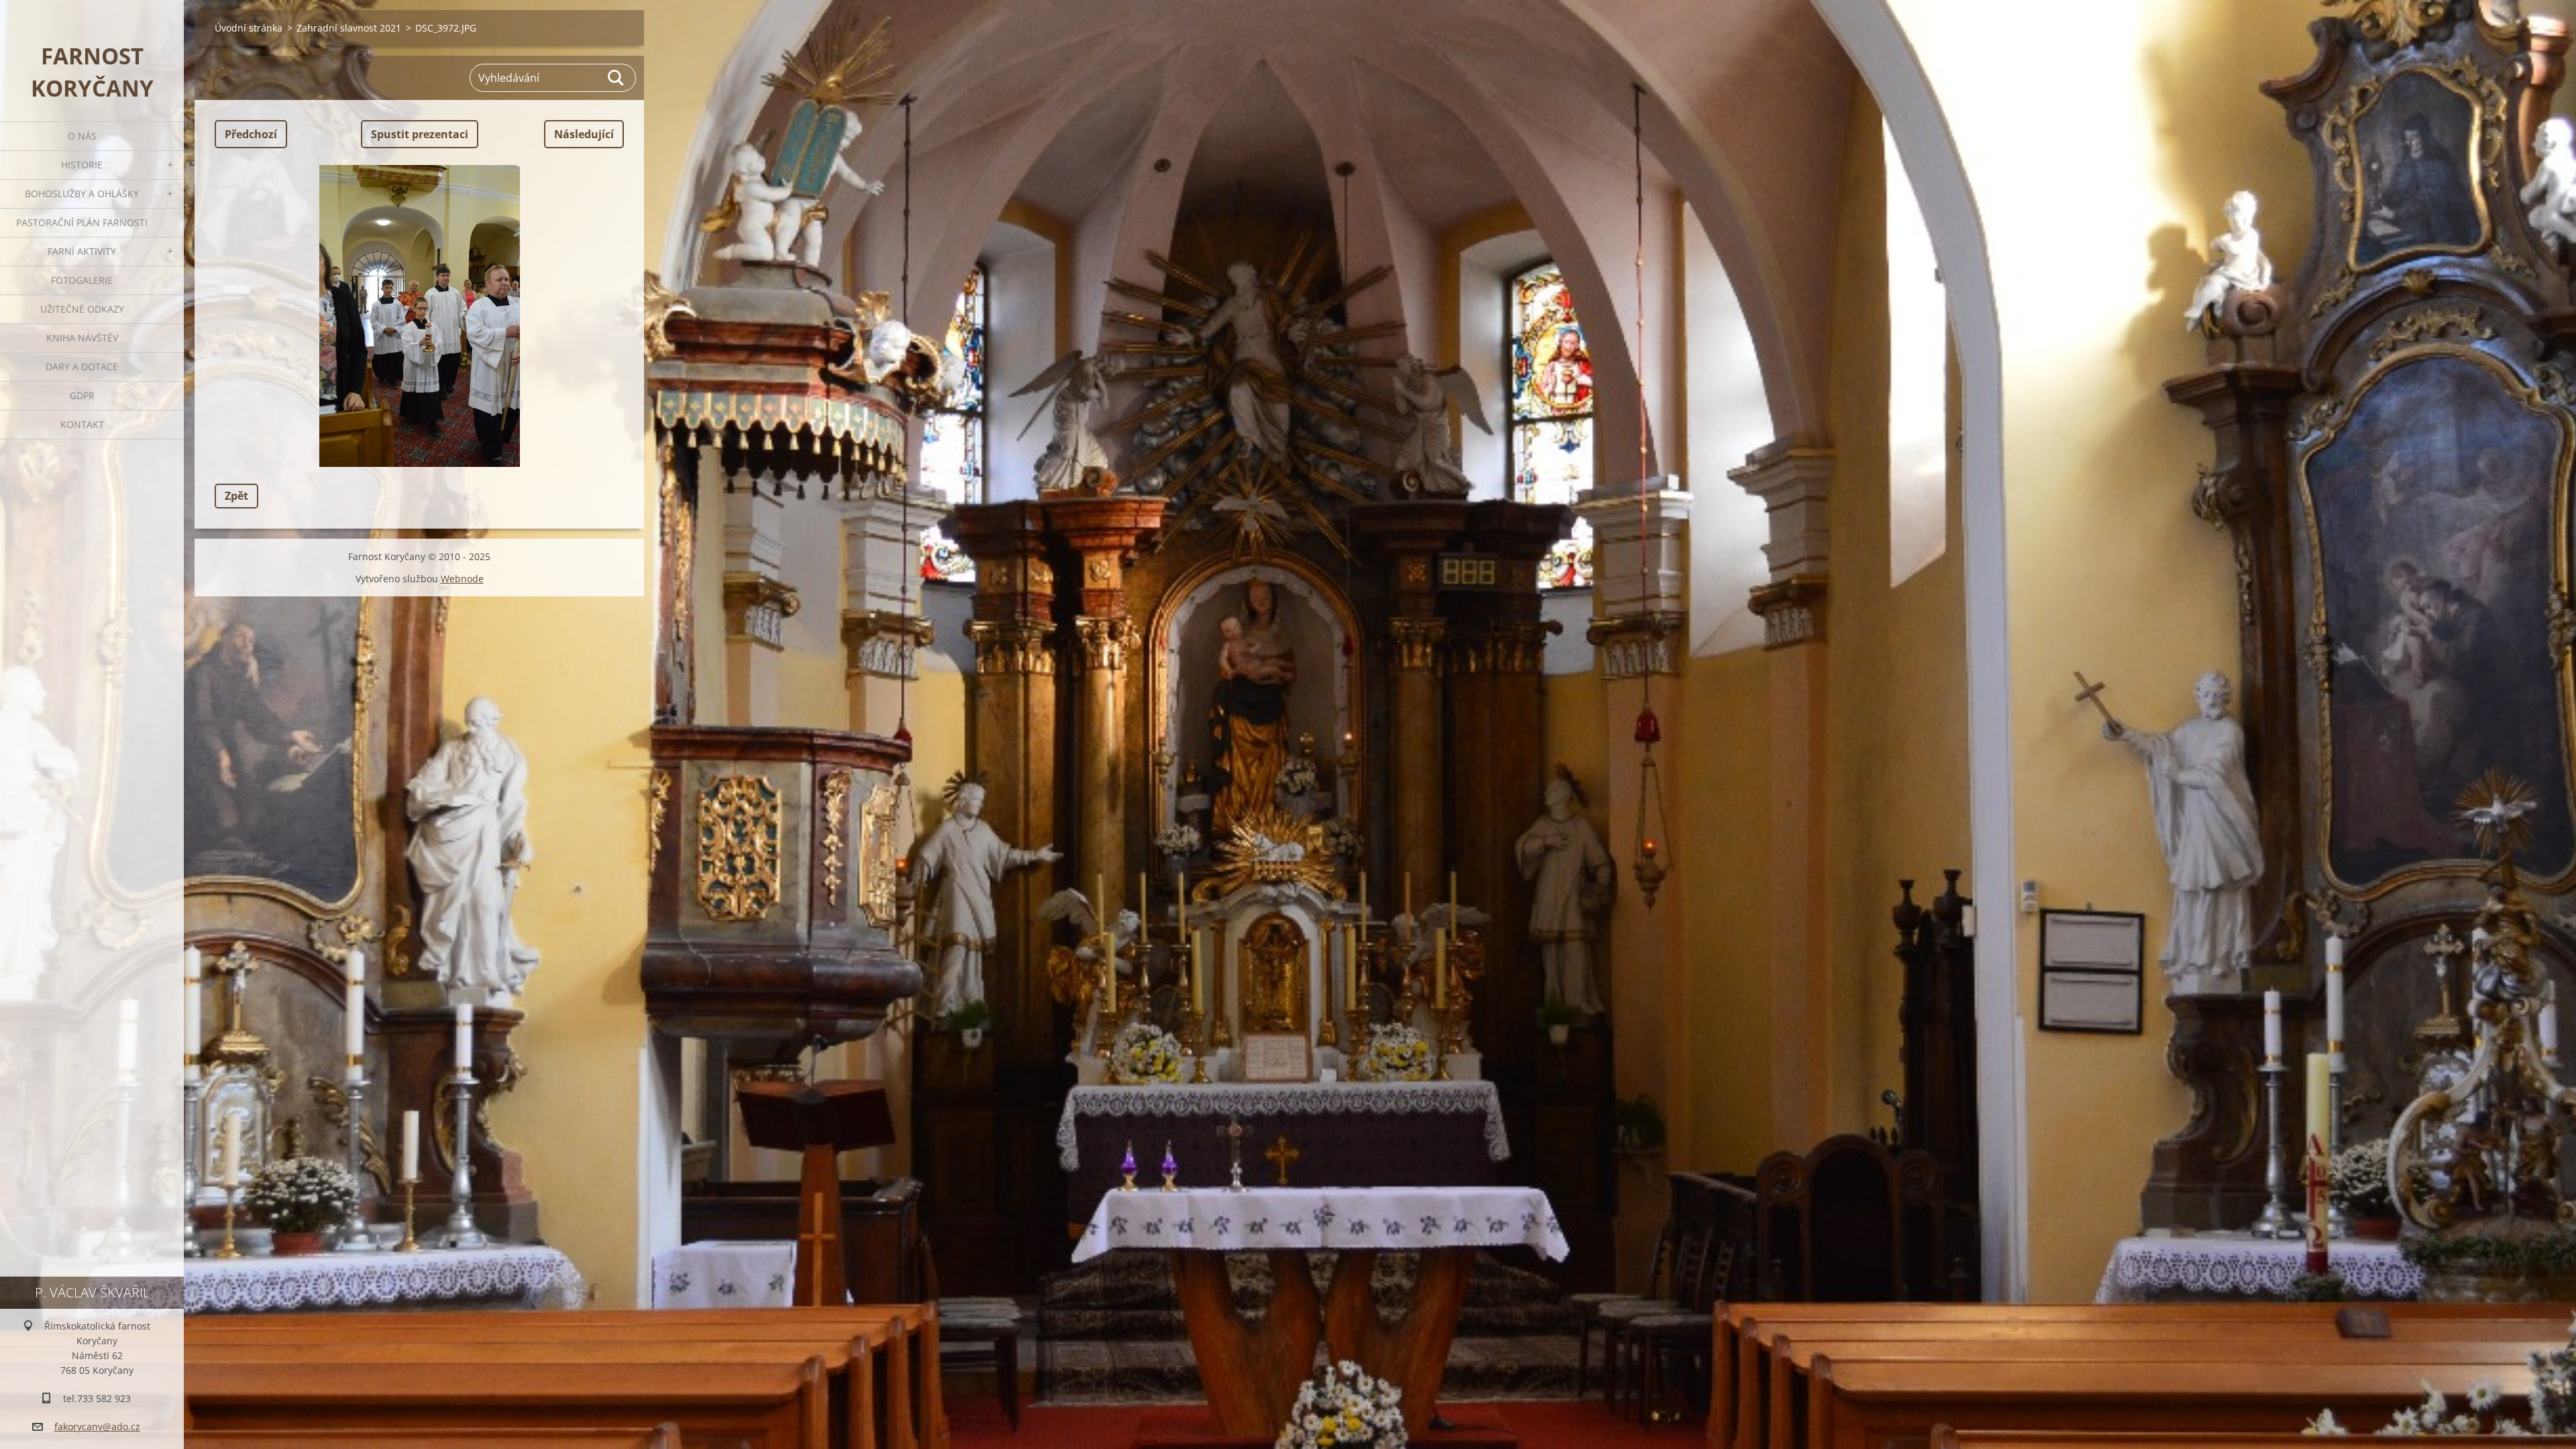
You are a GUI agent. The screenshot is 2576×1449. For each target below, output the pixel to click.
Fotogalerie (82, 280)
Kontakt (82, 424)
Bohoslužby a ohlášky (82, 194)
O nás (82, 136)
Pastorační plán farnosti (82, 222)
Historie (82, 165)
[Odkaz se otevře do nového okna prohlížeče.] (419, 316)
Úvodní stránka (249, 28)
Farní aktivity (82, 251)
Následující (584, 134)
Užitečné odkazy (82, 309)
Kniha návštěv (82, 338)
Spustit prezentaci (420, 134)
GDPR (82, 395)
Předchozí (251, 134)
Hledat (616, 78)
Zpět (236, 496)
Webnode (462, 579)
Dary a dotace (82, 367)
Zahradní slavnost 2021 (349, 28)
